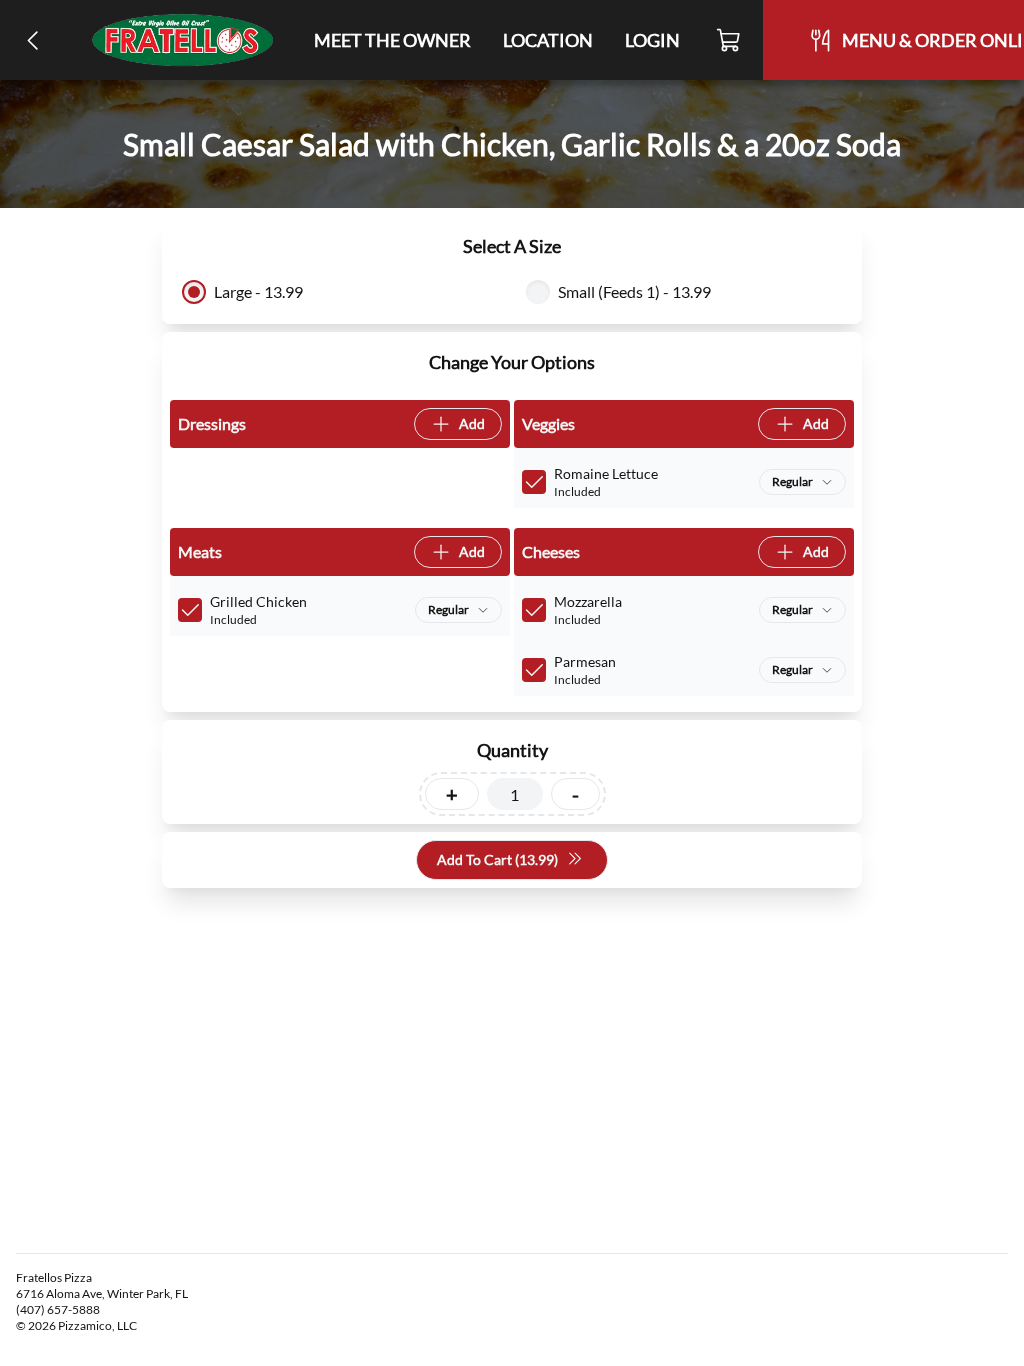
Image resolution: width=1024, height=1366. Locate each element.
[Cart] (729, 40)
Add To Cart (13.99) (497, 859)
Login (652, 40)
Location (548, 40)
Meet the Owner (392, 40)
